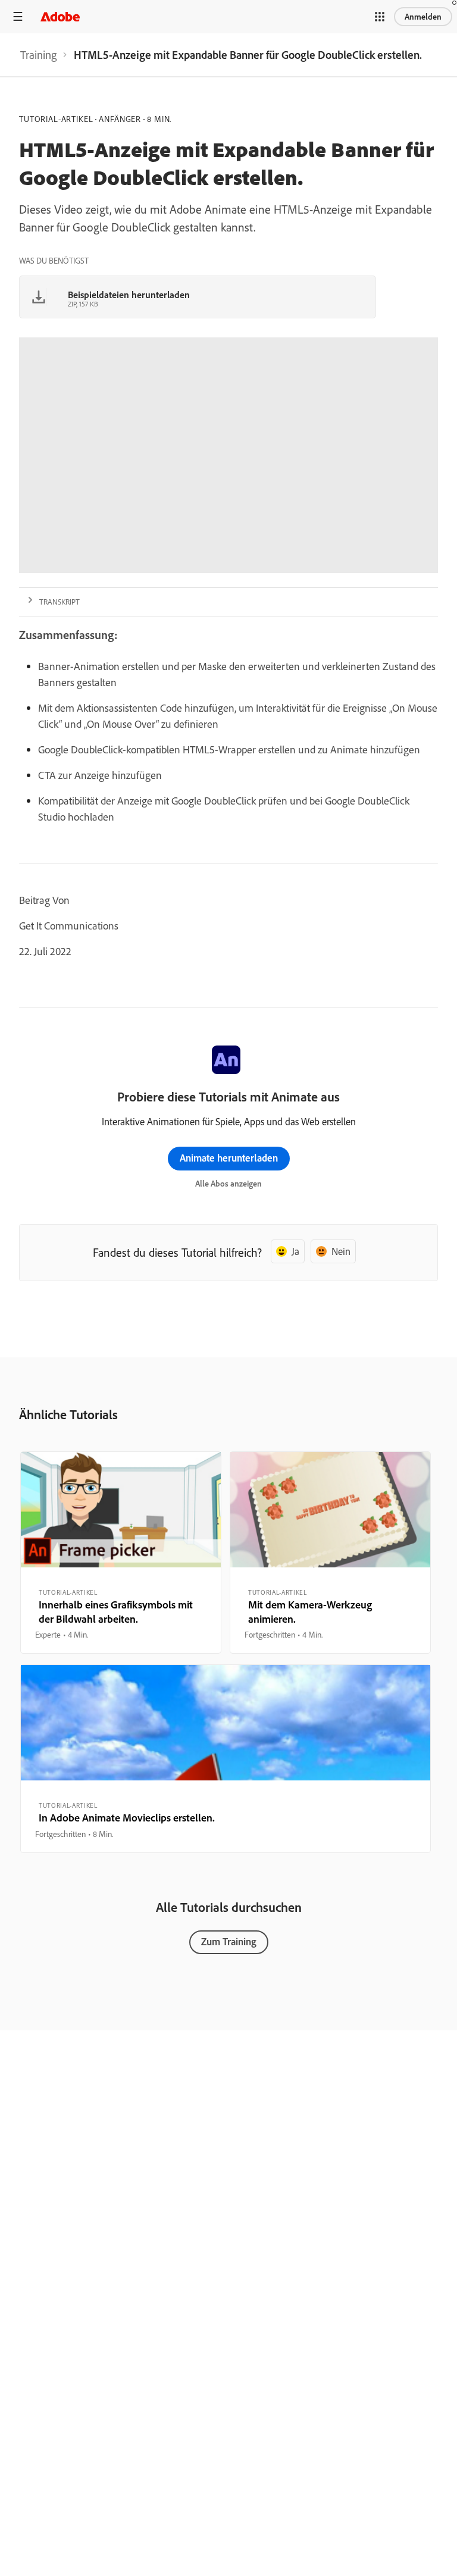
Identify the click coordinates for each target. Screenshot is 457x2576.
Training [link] (38, 55)
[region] (121, 1553)
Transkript (60, 602)
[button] (380, 17)
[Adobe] (60, 16)
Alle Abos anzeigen (228, 1184)
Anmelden (423, 17)
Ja (295, 1251)
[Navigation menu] (18, 16)
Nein (341, 1251)
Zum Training (229, 1941)
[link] (38, 55)
